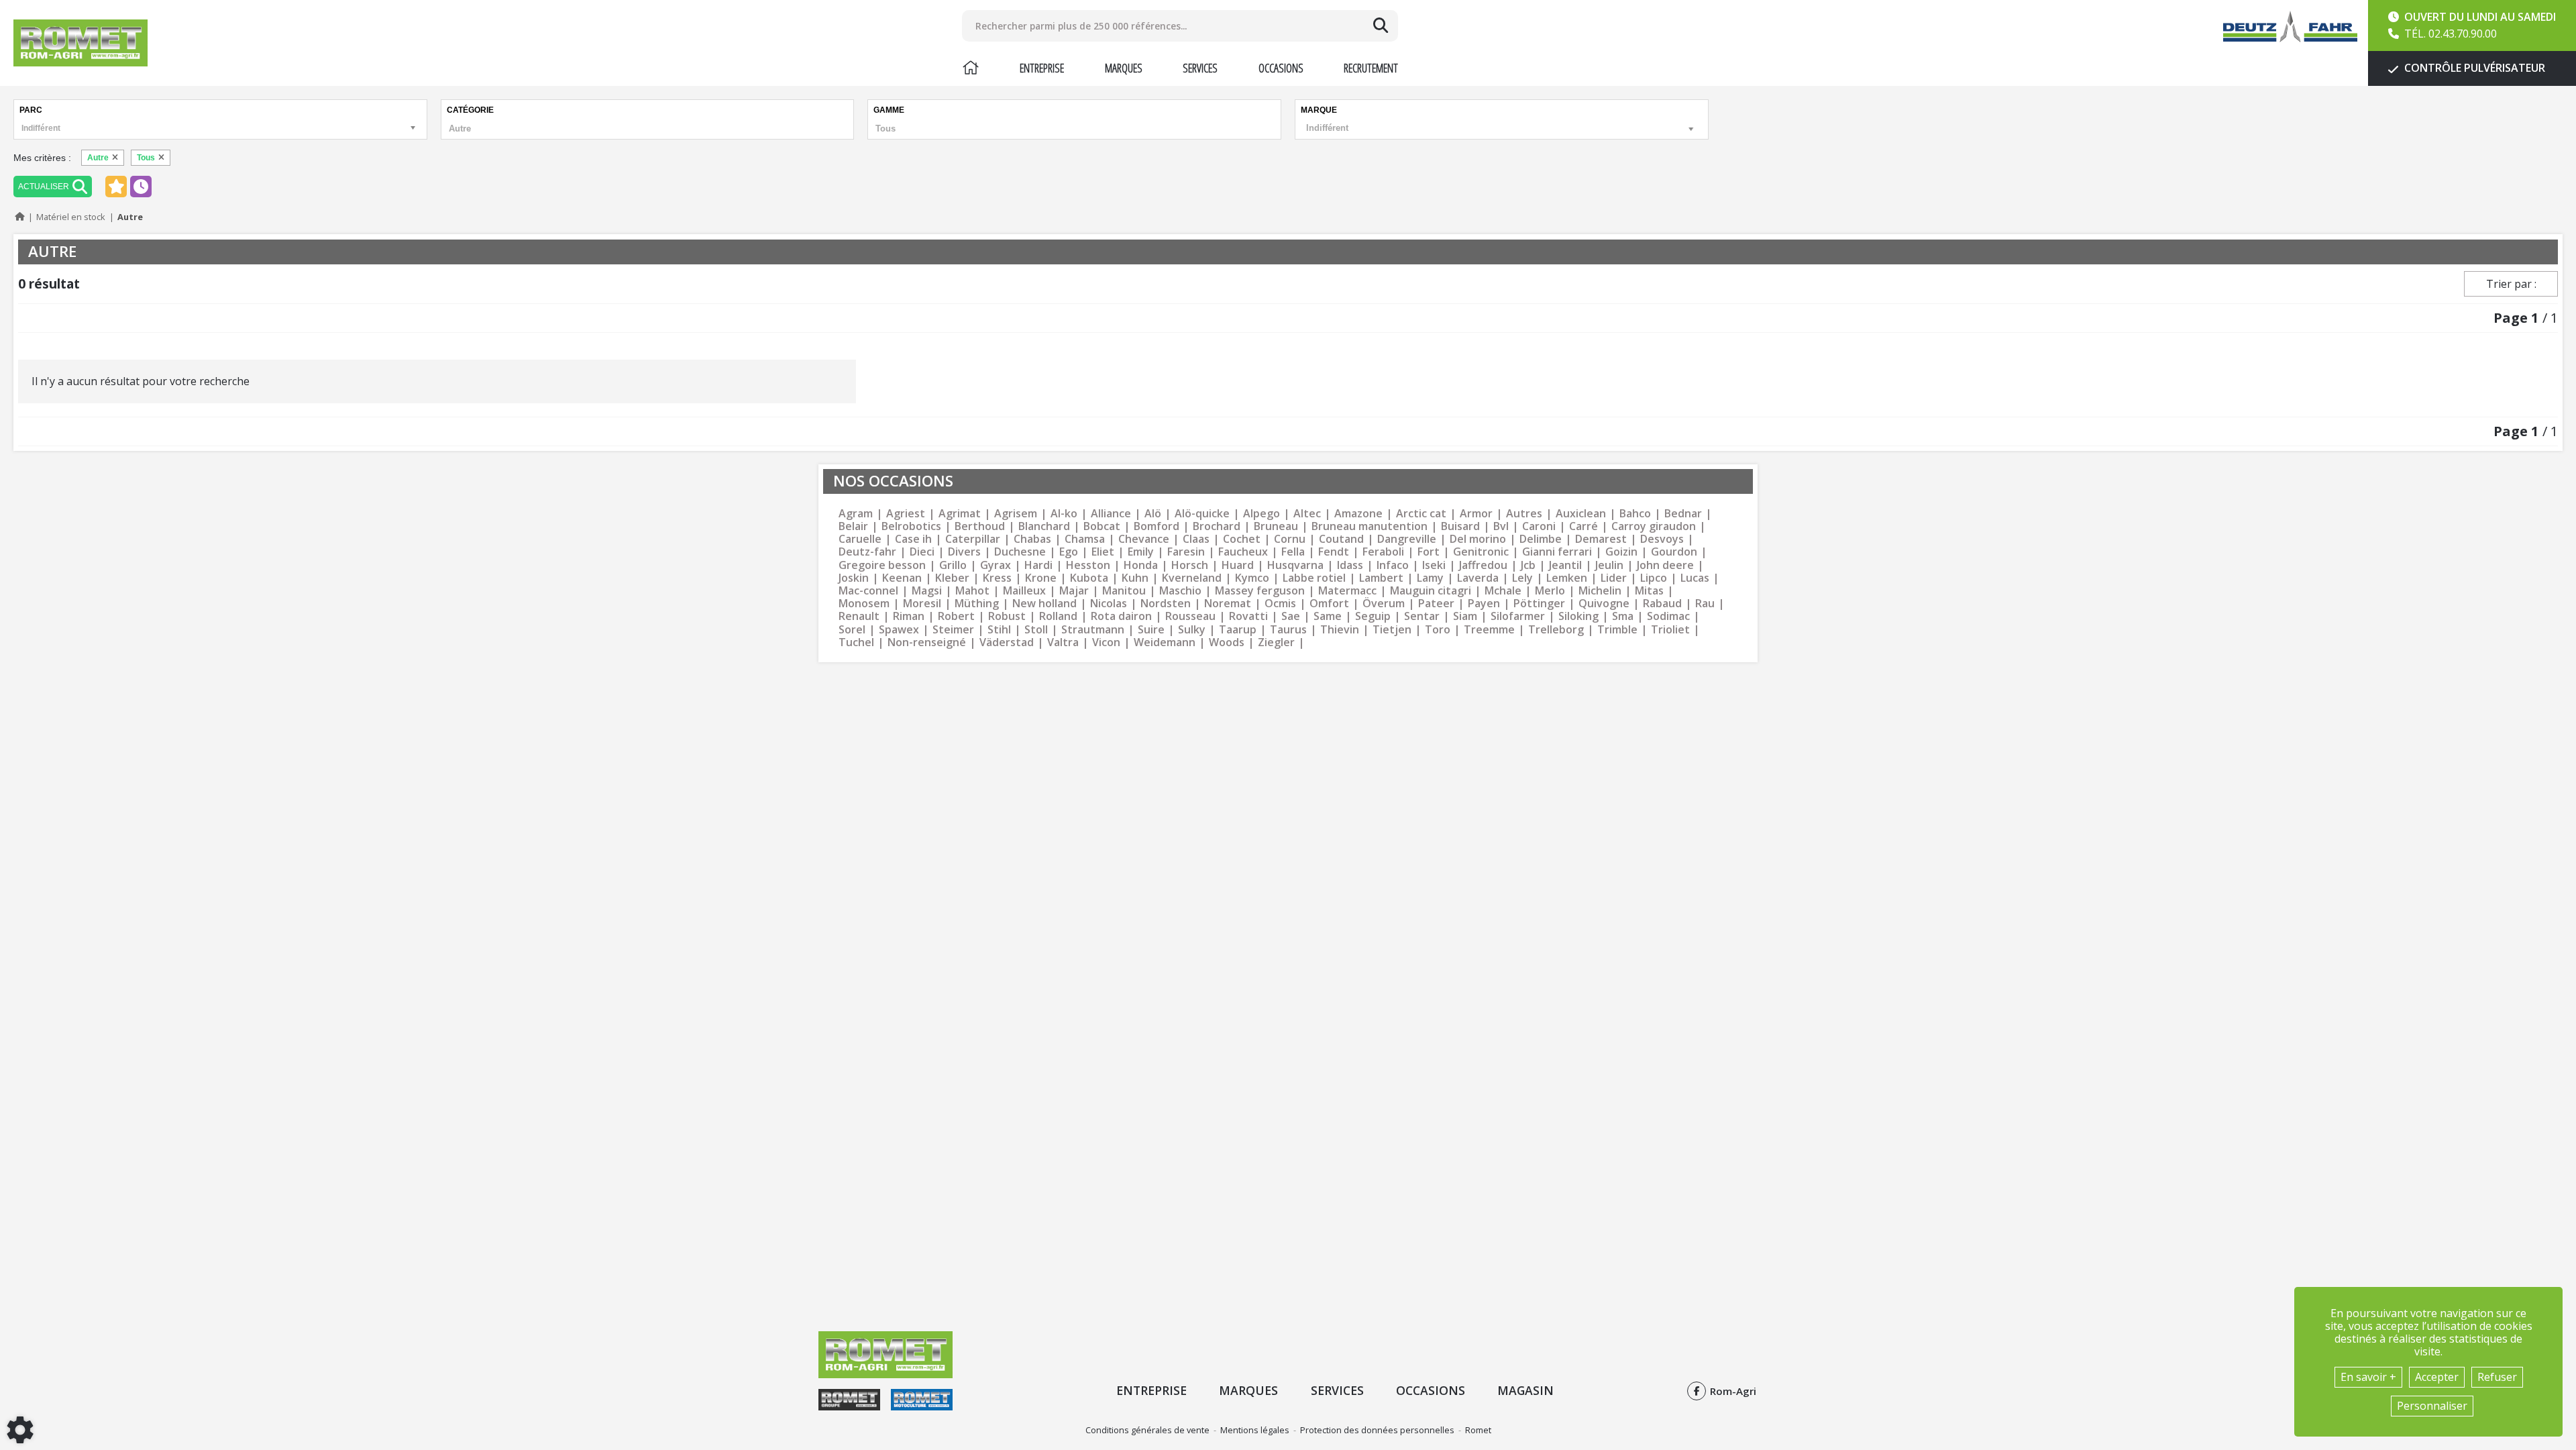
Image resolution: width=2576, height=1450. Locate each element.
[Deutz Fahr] (2290, 27)
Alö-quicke (1202, 514)
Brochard (1217, 526)
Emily (1141, 552)
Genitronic (1481, 552)
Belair (853, 526)
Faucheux (1243, 552)
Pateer (1436, 604)
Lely (1522, 578)
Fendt (1334, 552)
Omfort (1329, 604)
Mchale (1503, 591)
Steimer (953, 630)
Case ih (913, 539)
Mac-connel (868, 591)
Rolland (1058, 616)
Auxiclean (1581, 514)
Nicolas (1109, 604)
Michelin (1600, 591)
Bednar (1683, 514)
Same (1328, 616)
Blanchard (1044, 526)
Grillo (953, 565)
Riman (909, 616)
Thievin (1340, 630)
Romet (1478, 1430)
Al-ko (1064, 514)
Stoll (1036, 630)
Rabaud (1662, 604)
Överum (1384, 604)
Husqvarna (1295, 565)
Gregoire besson (882, 565)
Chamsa (1085, 539)
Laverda (1478, 578)
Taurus (1288, 630)
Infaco (1393, 565)
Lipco (1654, 578)
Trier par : (2511, 284)
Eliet (1103, 552)
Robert (956, 616)
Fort (1429, 552)
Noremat (1228, 604)
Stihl (999, 630)
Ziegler (1276, 642)
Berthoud (980, 526)
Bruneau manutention (1370, 526)
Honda (1141, 565)
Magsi (927, 591)
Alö (1153, 514)
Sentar (1422, 616)
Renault (859, 616)
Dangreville (1407, 539)
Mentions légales (1255, 1430)
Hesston (1088, 565)
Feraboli (1383, 552)
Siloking (1578, 616)
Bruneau (1276, 526)
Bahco (1635, 514)
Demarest (1601, 539)
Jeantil (1565, 565)
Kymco (1252, 578)
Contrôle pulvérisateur (2473, 68)
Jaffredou (1483, 565)
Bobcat (1102, 526)
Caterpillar (973, 539)
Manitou (1124, 591)
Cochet (1242, 539)
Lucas (1695, 578)
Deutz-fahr (867, 552)
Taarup (1238, 630)
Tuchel (856, 642)
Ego (1069, 552)
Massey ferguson (1260, 591)
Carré (1584, 526)
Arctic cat (1421, 514)
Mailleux (1024, 591)
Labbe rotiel (1314, 578)
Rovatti (1248, 616)
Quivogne (1604, 604)
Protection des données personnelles (1377, 1430)
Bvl (1501, 526)
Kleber (952, 578)
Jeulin (1609, 565)
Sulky (1192, 630)
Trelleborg (1556, 630)
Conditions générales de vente (1147, 1430)
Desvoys (1662, 539)
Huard (1238, 565)
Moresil (922, 604)
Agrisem (1016, 514)
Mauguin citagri (1431, 591)
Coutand (1341, 539)
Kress (997, 578)
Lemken (1567, 578)
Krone (1041, 578)
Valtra (1063, 642)
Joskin (854, 578)
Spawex (899, 630)
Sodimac (1668, 616)
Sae (1291, 616)
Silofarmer (1518, 616)
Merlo (1550, 591)
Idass (1350, 565)
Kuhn (1135, 578)
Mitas (1649, 591)
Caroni (1539, 526)
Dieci (922, 552)
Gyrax (996, 565)
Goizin (1621, 552)
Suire (1151, 630)
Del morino (1478, 539)
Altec (1307, 514)
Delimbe (1541, 539)
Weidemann (1165, 642)
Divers (964, 552)
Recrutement (1371, 68)
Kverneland (1192, 578)
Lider (1614, 578)
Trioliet (1670, 630)
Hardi (1038, 565)
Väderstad (1007, 642)
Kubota (1089, 578)
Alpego (1262, 514)
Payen (1484, 604)
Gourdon (1674, 552)
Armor (1476, 514)
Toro (1438, 630)
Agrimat (960, 514)
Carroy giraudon (1654, 526)
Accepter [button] (2437, 1377)
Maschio (1180, 591)
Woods (1227, 642)
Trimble (1617, 630)
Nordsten (1166, 604)
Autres (1524, 514)
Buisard (1460, 526)
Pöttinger (1539, 604)
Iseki (1434, 565)
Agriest (906, 514)
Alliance (1111, 514)
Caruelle (860, 539)
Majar (1074, 591)
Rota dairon (1121, 616)
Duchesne (1020, 552)
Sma (1623, 616)
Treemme (1489, 630)
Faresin (1186, 552)
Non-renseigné (927, 642)
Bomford (1157, 526)
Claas (1196, 539)
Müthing (977, 604)
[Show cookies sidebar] (20, 1430)
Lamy (1430, 578)
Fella (1293, 552)
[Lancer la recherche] (1381, 25)
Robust (1007, 616)
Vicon (1106, 642)
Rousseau (1190, 616)
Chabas (1032, 539)
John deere (1665, 565)
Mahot (972, 591)
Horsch (1190, 565)
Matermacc (1347, 591)
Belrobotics (911, 526)
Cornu (1290, 539)
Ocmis (1280, 604)
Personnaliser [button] (2432, 1406)
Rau (1705, 604)
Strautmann (1093, 630)
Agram (856, 514)
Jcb (1528, 565)
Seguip (1373, 616)
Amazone (1358, 514)
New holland (1044, 604)
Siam (1465, 616)
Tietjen (1392, 630)
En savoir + (2368, 1377)
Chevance (1144, 539)
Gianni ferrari (1557, 552)
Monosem (864, 604)
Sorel (852, 630)
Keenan (902, 578)
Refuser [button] (2497, 1377)
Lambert (1381, 578)
